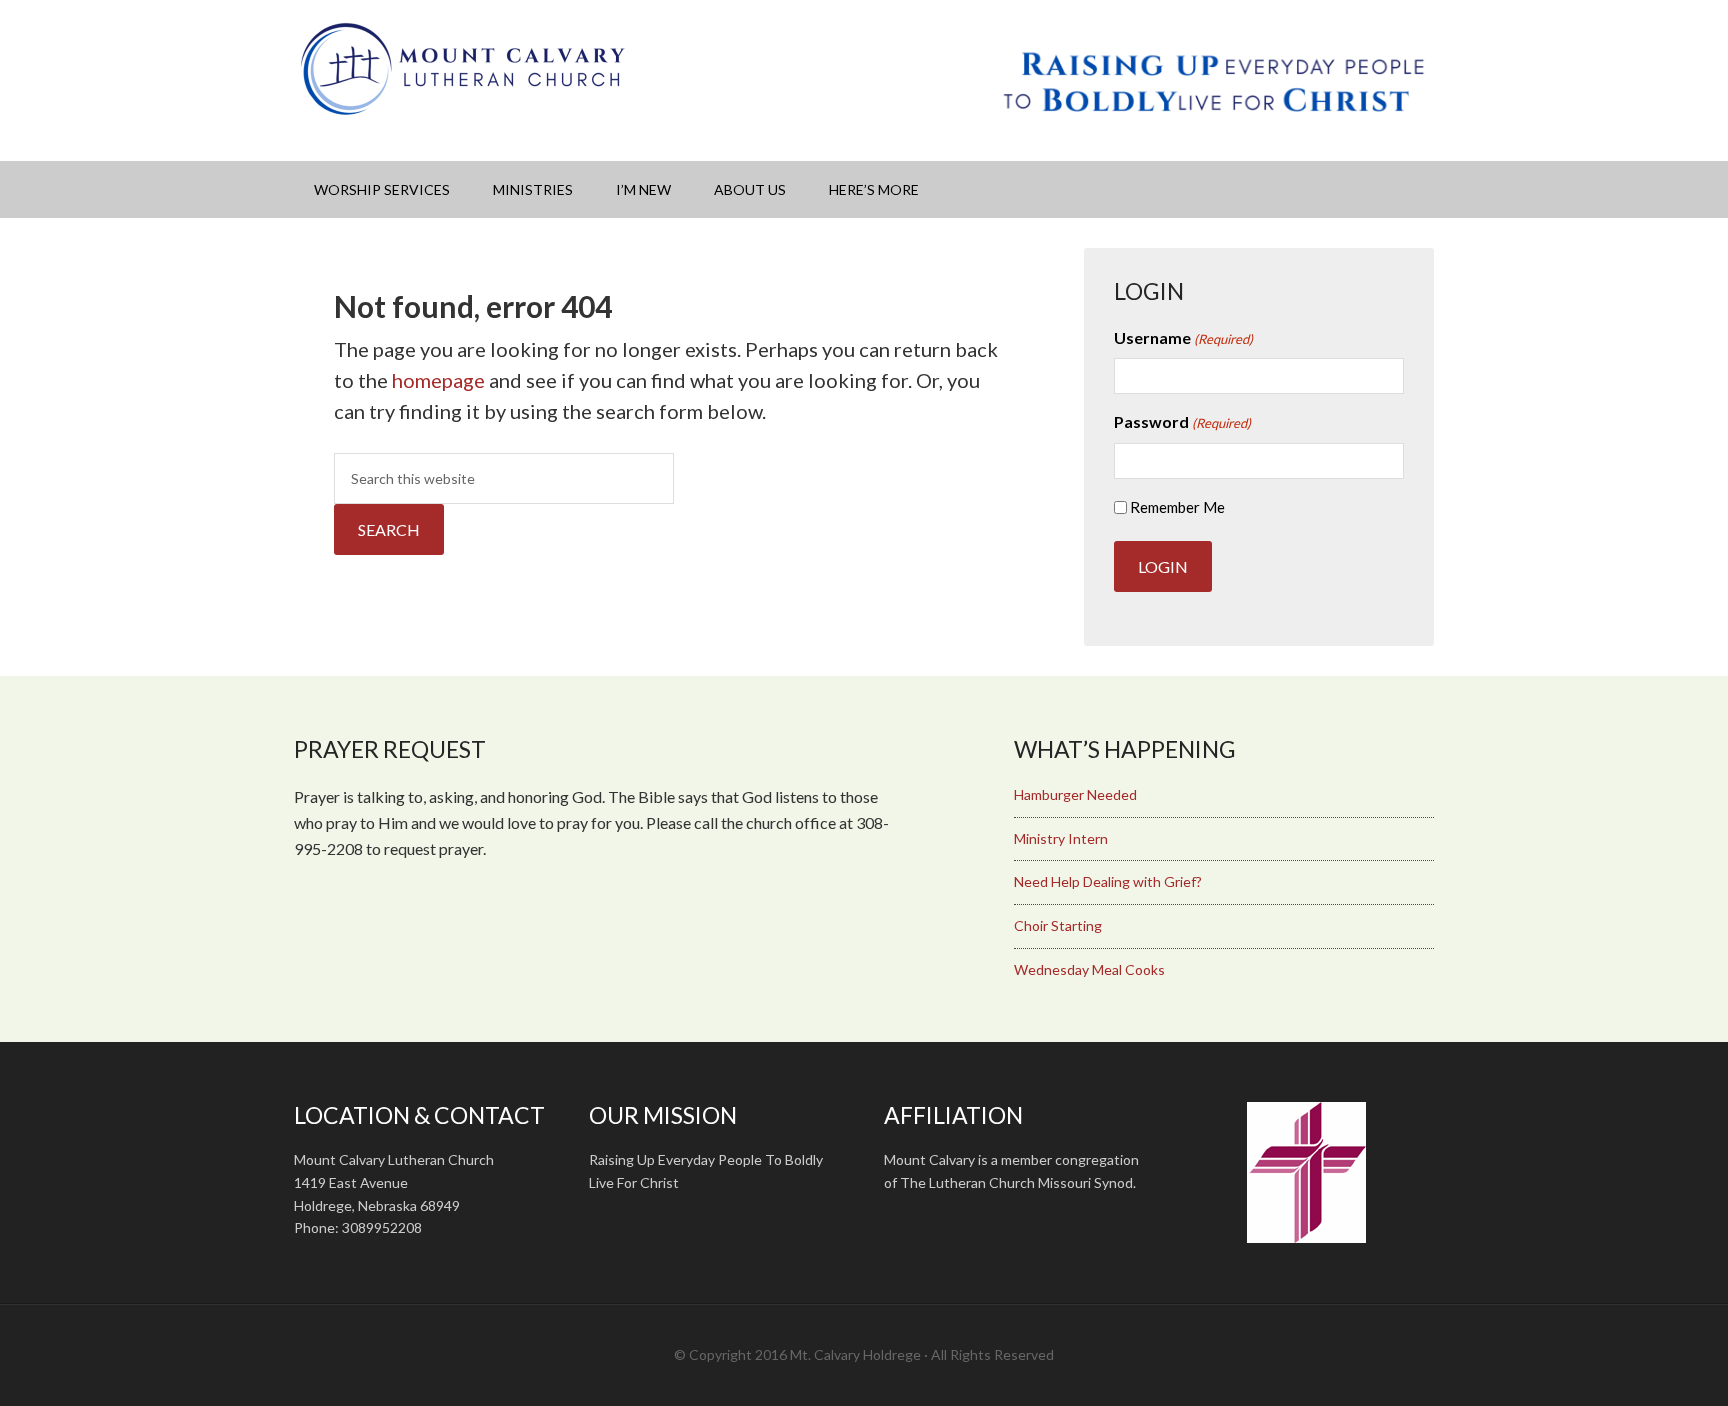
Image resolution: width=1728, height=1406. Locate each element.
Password (1182, 421)
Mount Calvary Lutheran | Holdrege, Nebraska (464, 70)
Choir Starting (1058, 925)
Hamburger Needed (1075, 794)
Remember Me (1177, 507)
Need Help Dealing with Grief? (1108, 881)
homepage (438, 380)
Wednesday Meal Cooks (1089, 969)
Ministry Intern (1061, 838)
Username (1183, 337)
